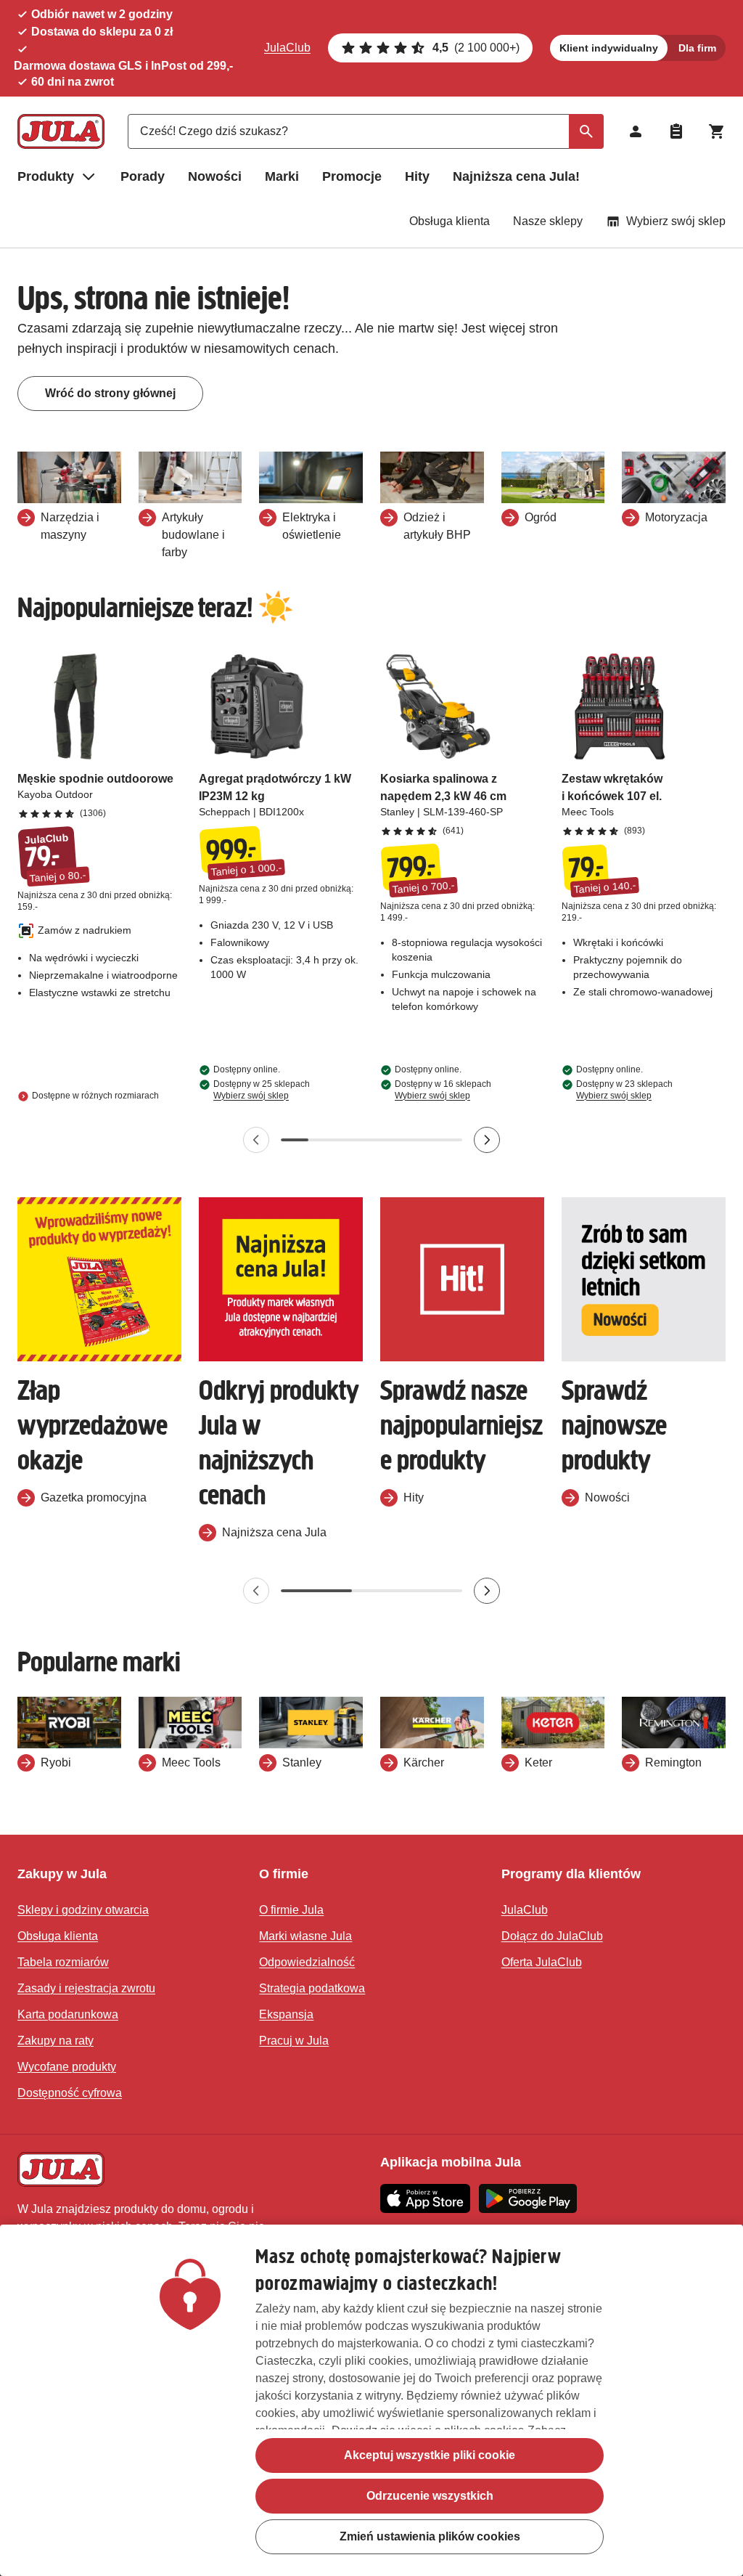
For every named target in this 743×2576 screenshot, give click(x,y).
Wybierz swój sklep (676, 221)
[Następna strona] (487, 1140)
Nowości (215, 176)
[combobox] (366, 131)
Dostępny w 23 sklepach (624, 1090)
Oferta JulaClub (542, 1962)
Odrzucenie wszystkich (430, 2496)
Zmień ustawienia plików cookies (430, 2536)
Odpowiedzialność (307, 1962)
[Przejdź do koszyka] (717, 131)
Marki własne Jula (305, 1936)
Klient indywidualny (609, 48)
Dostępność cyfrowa (70, 2093)
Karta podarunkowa (68, 2014)
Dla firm (697, 48)
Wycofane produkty (67, 2067)
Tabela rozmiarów (63, 1962)
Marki (282, 176)
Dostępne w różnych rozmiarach (95, 1096)
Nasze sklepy (548, 221)
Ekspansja (286, 2014)
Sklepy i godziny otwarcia (83, 1910)
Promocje (352, 176)
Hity (417, 176)
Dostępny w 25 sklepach (262, 1090)
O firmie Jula (291, 1910)
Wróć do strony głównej (110, 393)
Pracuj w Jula (294, 2041)
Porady (143, 176)
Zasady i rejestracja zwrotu (86, 1988)
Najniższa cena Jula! (516, 176)
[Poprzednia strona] (256, 1140)
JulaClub (287, 48)
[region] (371, 2400)
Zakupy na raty (56, 2041)
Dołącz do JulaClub (552, 1936)
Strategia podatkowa (312, 1988)
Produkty (46, 176)
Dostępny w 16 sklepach (443, 1090)
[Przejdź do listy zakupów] (676, 131)
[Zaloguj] (636, 131)
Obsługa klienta (450, 221)
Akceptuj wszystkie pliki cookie (430, 2455)
